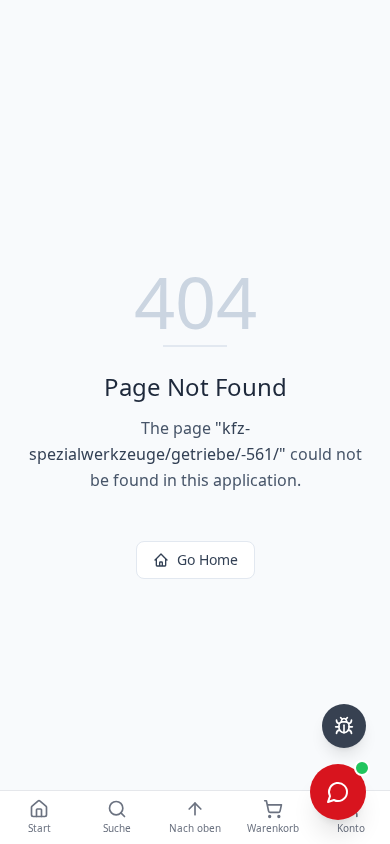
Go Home (207, 559)
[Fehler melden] (344, 726)
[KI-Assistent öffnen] (338, 792)
